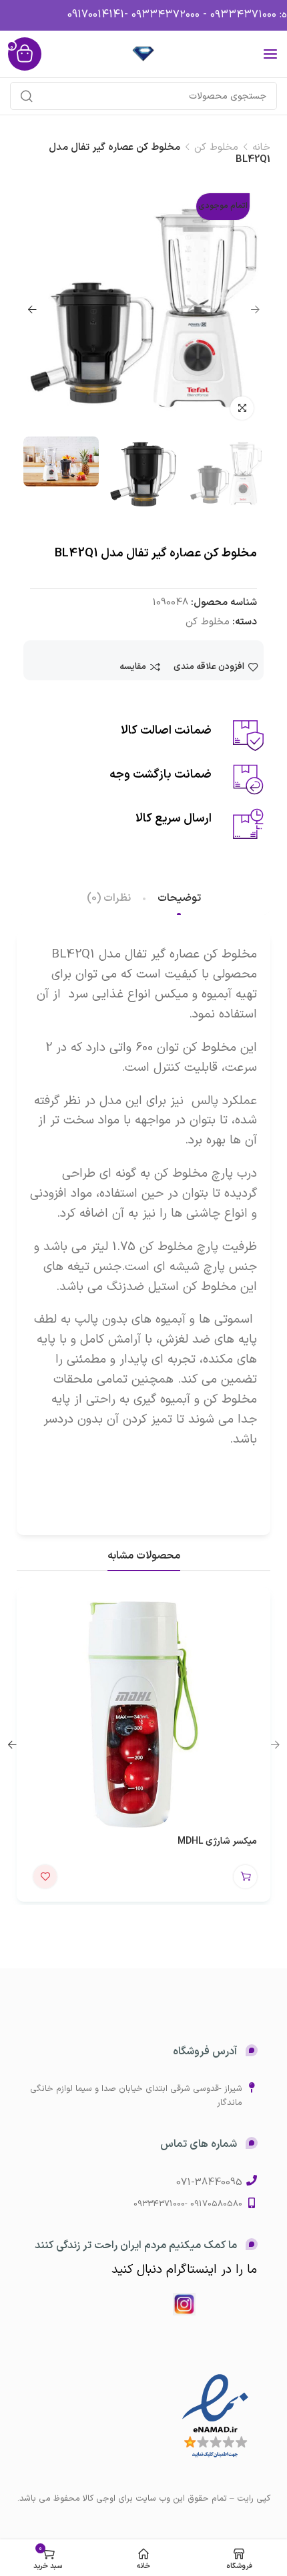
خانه (261, 148)
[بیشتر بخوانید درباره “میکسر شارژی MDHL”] (245, 1877)
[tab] (179, 899)
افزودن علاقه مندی (209, 667)
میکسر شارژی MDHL (217, 1841)
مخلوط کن (216, 148)
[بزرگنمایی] (242, 408)
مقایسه (133, 667)
